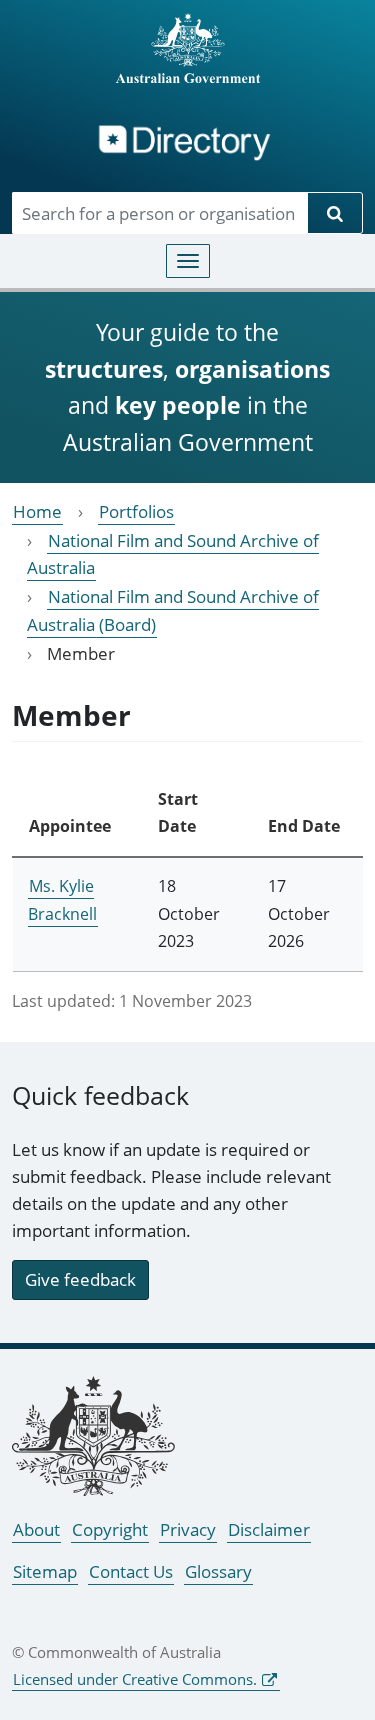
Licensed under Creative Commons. (135, 1679)
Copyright (110, 1529)
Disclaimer (269, 1529)
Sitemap (45, 1571)
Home (37, 511)
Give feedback (80, 1279)
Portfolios (136, 511)
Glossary (218, 1571)
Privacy (188, 1529)
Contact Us (131, 1571)
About (36, 1529)
